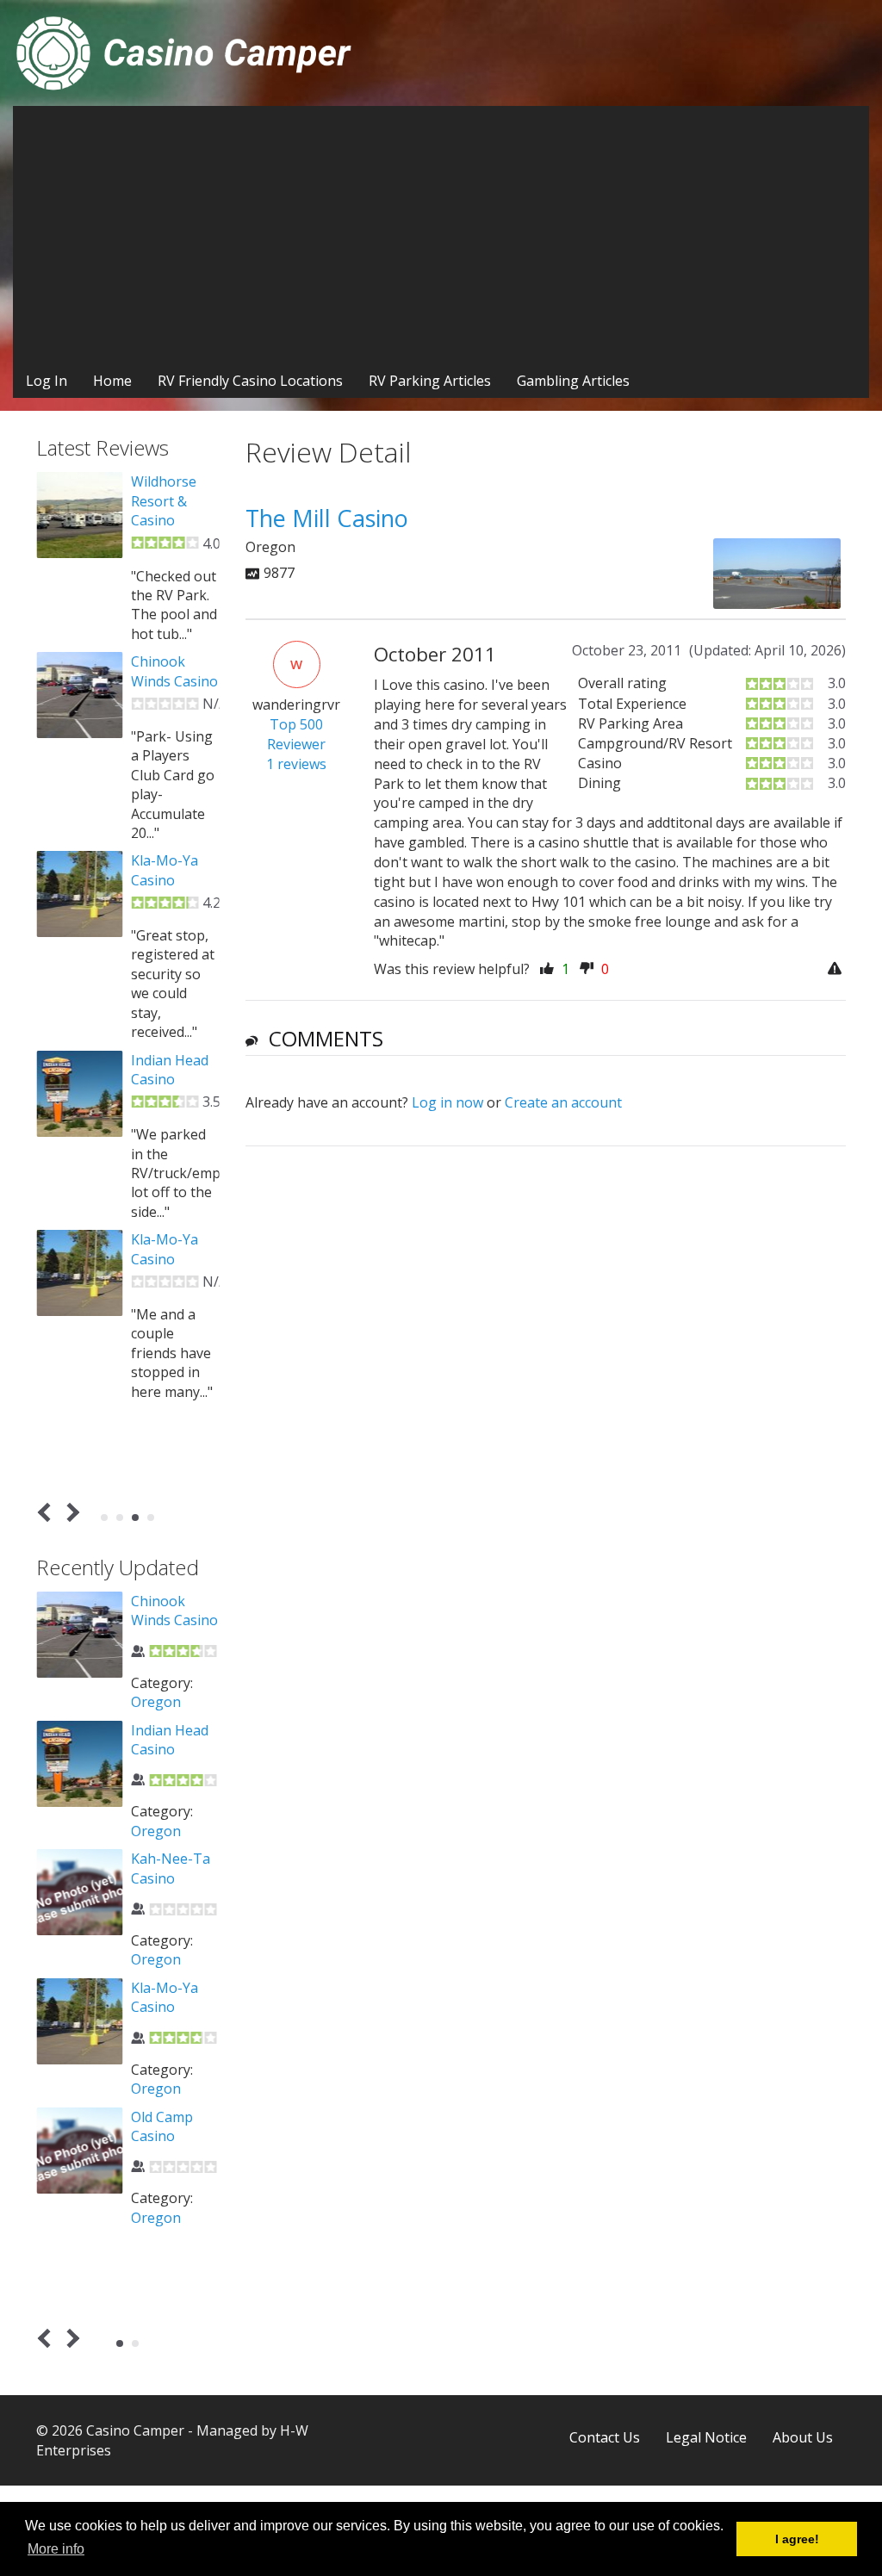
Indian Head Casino (170, 1070)
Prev (48, 1512)
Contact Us (605, 2437)
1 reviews (296, 764)
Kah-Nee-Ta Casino (171, 1868)
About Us (803, 2437)
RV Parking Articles (430, 381)
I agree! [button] (797, 2539)
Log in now (447, 1102)
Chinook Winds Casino (174, 671)
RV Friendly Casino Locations (250, 381)
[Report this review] (837, 969)
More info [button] (56, 2549)
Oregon (156, 1702)
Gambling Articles (573, 381)
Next (70, 1512)
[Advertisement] (441, 235)
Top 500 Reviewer (296, 734)
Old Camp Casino (162, 2126)
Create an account (563, 1102)
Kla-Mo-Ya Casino (165, 870)
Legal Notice (706, 2437)
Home (112, 381)
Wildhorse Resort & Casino (164, 501)
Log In (47, 381)
